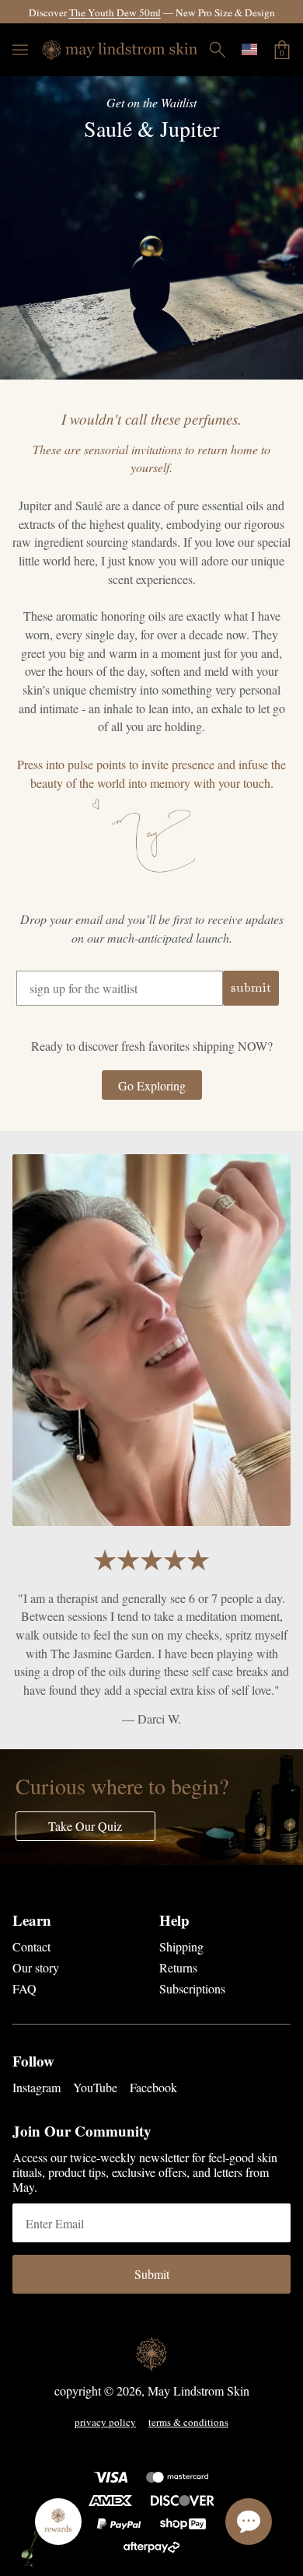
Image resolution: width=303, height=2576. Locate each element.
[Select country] (249, 49)
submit (251, 987)
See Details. (272, 12)
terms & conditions (188, 2423)
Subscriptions (192, 1988)
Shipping (181, 1946)
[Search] (218, 50)
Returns (178, 1967)
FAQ (24, 1988)
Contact (31, 1946)
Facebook (153, 2087)
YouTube (95, 2087)
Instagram (37, 2087)
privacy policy (105, 2423)
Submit (152, 2274)
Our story (36, 1967)
